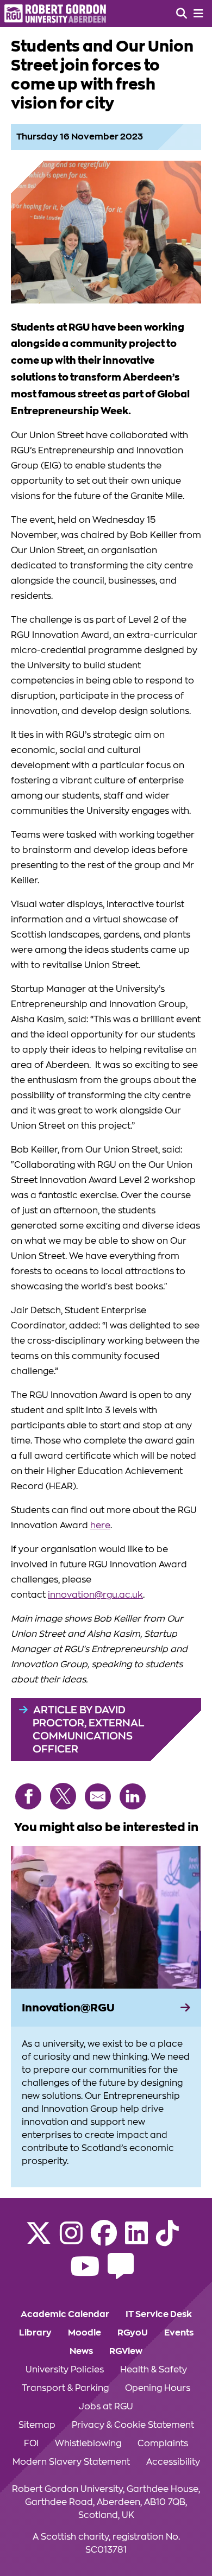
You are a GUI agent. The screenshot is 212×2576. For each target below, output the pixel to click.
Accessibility (173, 2462)
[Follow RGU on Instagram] (71, 2240)
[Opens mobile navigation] (198, 14)
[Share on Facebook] (28, 1796)
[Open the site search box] (182, 14)
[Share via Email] (98, 1796)
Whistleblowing (88, 2444)
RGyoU (133, 2333)
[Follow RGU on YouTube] (85, 2273)
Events (179, 2333)
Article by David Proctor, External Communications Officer (88, 1729)
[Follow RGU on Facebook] (104, 2240)
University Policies (65, 2370)
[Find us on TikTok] (167, 2240)
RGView (126, 2351)
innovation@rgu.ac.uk (95, 1595)
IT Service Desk (159, 2314)
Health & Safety (154, 2370)
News (81, 2351)
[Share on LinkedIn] (133, 1796)
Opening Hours (158, 2388)
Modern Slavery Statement (71, 2462)
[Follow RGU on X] (39, 2240)
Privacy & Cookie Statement (133, 2425)
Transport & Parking (65, 2388)
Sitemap (37, 2425)
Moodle (85, 2333)
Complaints (163, 2444)
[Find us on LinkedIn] (136, 2240)
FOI (31, 2444)
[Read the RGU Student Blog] (121, 2273)
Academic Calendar (65, 2314)
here (100, 1526)
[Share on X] (63, 1796)
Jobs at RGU (106, 2407)
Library (35, 2333)
